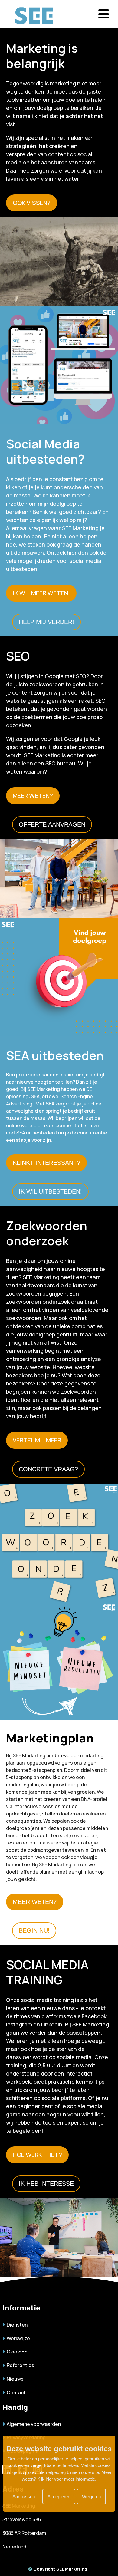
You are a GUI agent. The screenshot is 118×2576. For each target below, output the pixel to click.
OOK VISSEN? (32, 203)
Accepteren (59, 2497)
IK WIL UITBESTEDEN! (50, 1191)
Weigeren (91, 2497)
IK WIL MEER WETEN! (41, 593)
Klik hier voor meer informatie (66, 2479)
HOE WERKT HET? (37, 2155)
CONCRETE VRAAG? (48, 1469)
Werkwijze (17, 2338)
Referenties (20, 2365)
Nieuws (14, 2379)
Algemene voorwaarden (33, 2424)
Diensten (16, 2325)
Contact (15, 2393)
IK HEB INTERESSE (46, 2184)
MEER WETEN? (33, 796)
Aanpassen (24, 2497)
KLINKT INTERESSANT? (46, 1163)
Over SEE (16, 2352)
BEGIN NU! (34, 1930)
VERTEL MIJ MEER (37, 1440)
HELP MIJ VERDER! (46, 622)
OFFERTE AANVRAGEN (52, 824)
